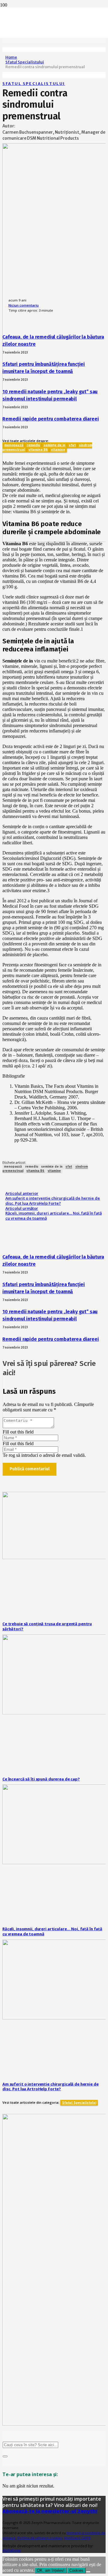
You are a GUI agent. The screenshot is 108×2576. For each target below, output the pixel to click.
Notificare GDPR (77, 2538)
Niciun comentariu (24, 305)
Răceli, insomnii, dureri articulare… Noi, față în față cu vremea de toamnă (52, 1931)
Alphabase (12, 2550)
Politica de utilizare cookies (40, 2538)
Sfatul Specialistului (34, 83)
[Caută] (5, 2456)
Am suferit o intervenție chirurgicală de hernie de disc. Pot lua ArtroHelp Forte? (51, 2087)
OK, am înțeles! (51, 2570)
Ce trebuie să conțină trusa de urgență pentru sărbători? (47, 1626)
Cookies (76, 2570)
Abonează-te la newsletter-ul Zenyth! (50, 2511)
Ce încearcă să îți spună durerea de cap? (41, 1779)
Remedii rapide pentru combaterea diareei (51, 419)
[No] (88, 2572)
